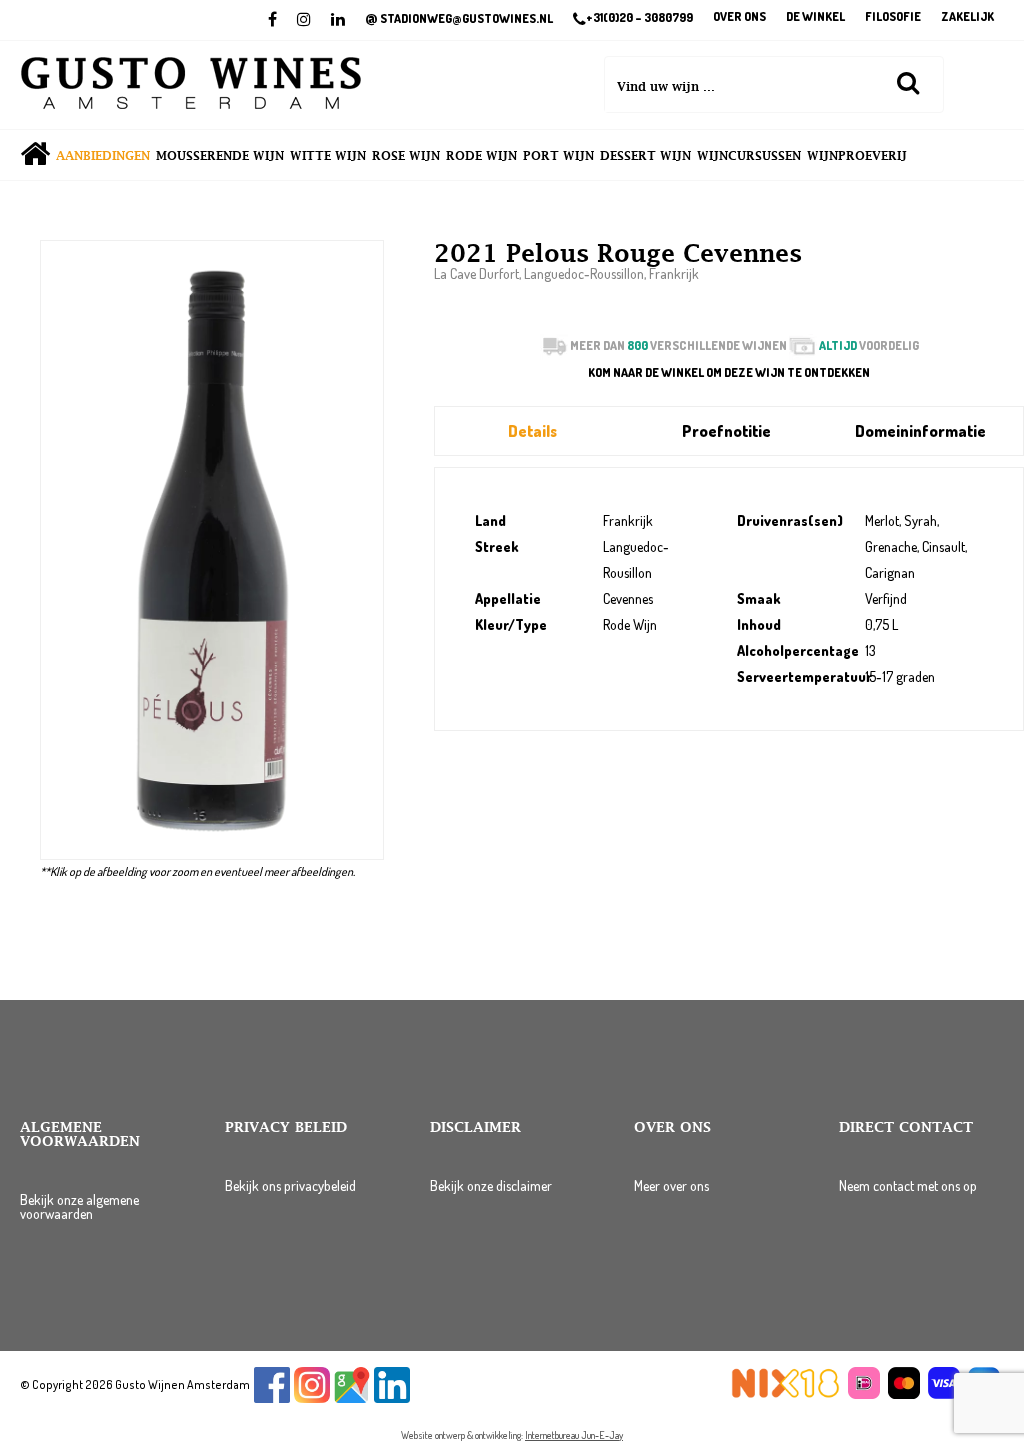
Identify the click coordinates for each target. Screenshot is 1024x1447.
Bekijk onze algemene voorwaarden (79, 1206)
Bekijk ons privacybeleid (290, 1185)
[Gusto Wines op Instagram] (312, 1398)
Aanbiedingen (103, 156)
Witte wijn (328, 156)
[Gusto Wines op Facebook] (272, 1398)
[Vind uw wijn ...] (908, 82)
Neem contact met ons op (908, 1185)
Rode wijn (481, 156)
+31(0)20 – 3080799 (639, 18)
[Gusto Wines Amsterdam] (191, 85)
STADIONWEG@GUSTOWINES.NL (459, 19)
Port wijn (558, 156)
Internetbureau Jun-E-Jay (574, 1435)
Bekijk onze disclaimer (491, 1185)
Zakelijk (967, 17)
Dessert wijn (645, 156)
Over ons (739, 17)
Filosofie (893, 17)
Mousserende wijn (220, 156)
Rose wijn (406, 156)
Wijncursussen (749, 156)
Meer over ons (671, 1185)
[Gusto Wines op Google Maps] (352, 1398)
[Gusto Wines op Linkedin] (392, 1398)
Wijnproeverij (857, 156)
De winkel (815, 17)
